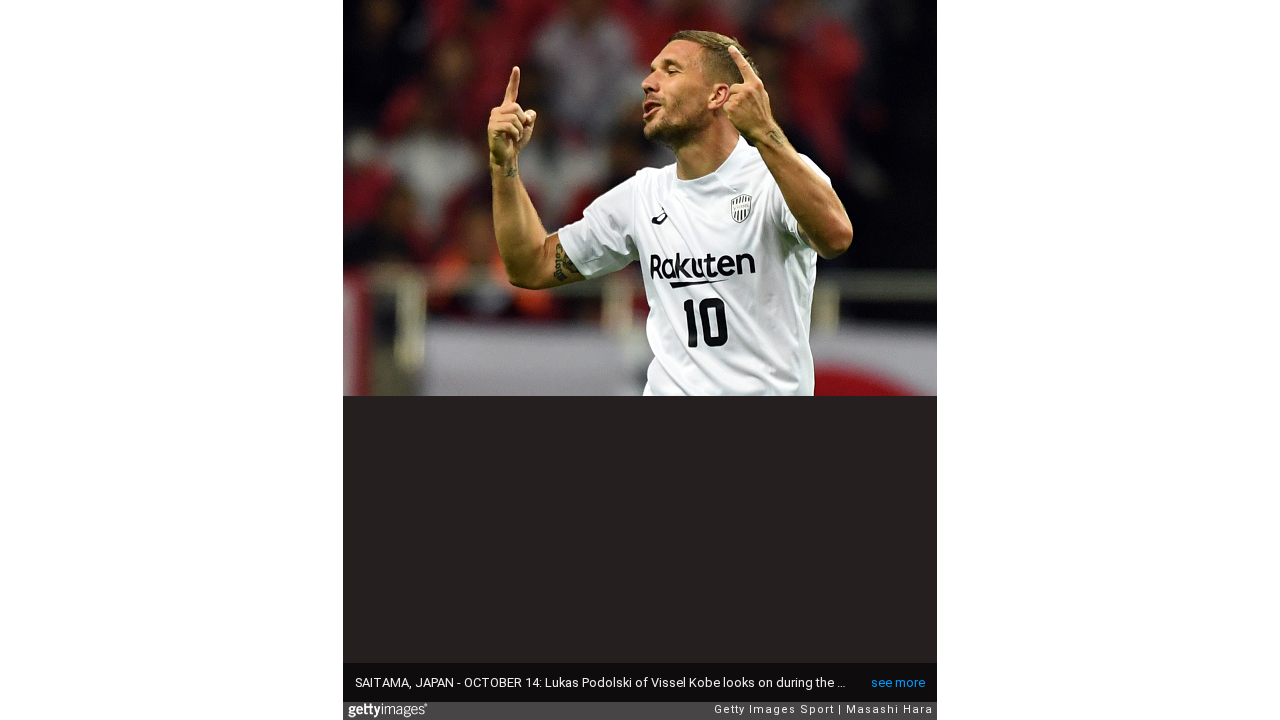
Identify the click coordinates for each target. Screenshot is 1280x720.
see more (898, 682)
